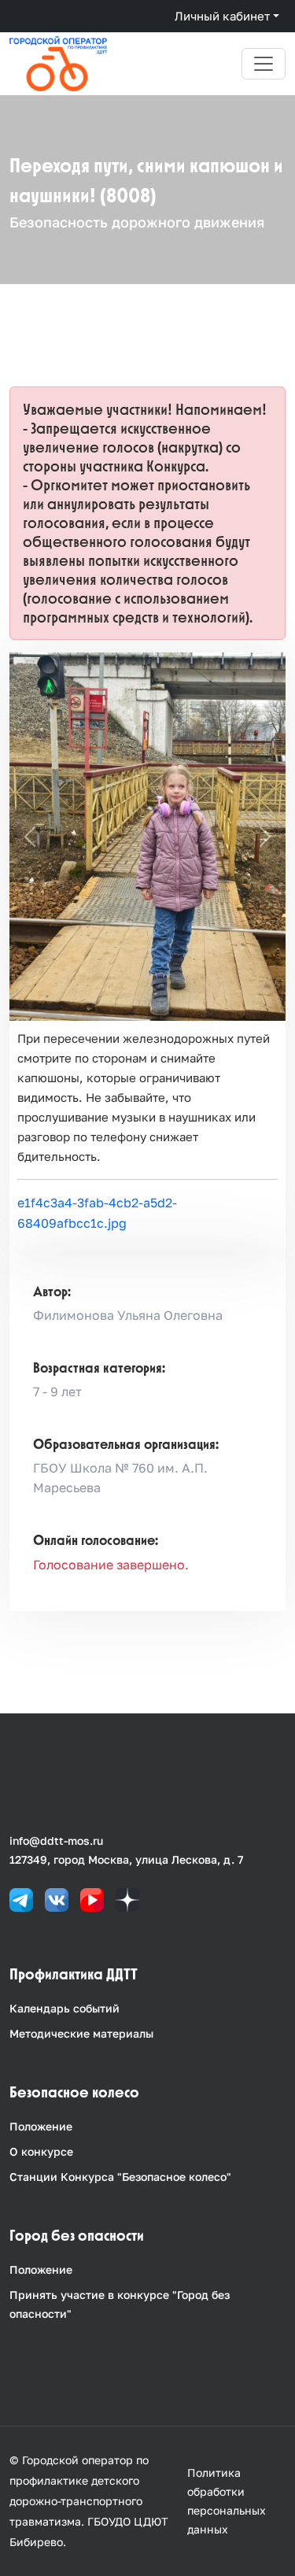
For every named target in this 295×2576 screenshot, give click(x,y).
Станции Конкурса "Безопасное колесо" (120, 2177)
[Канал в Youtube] (92, 1899)
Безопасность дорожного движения (137, 222)
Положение (41, 2126)
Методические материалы (81, 2033)
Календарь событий (65, 2008)
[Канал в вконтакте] (57, 1899)
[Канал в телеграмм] (21, 1899)
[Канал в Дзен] (127, 1899)
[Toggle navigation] (264, 64)
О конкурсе (41, 2151)
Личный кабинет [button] (222, 16)
